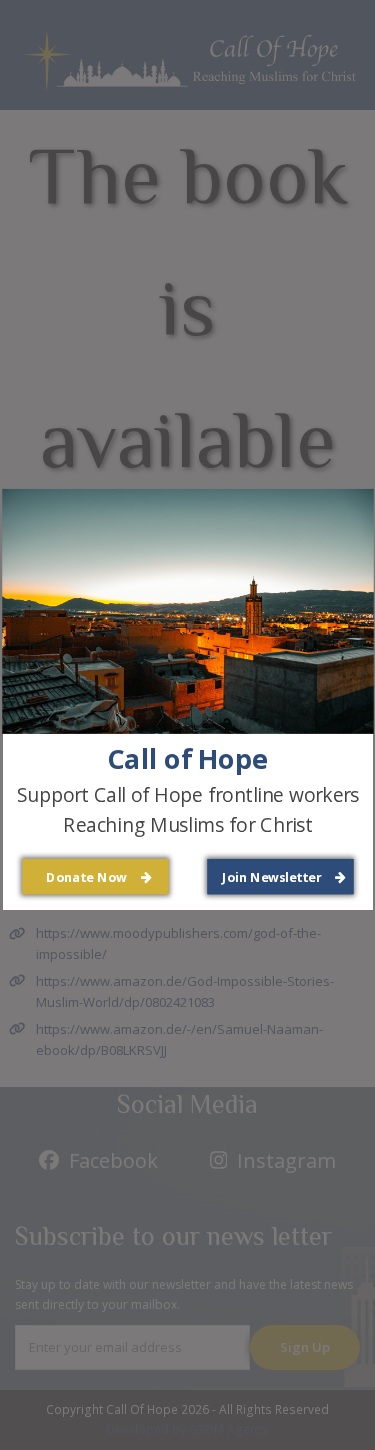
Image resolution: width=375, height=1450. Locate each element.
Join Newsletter (272, 876)
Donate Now (88, 876)
